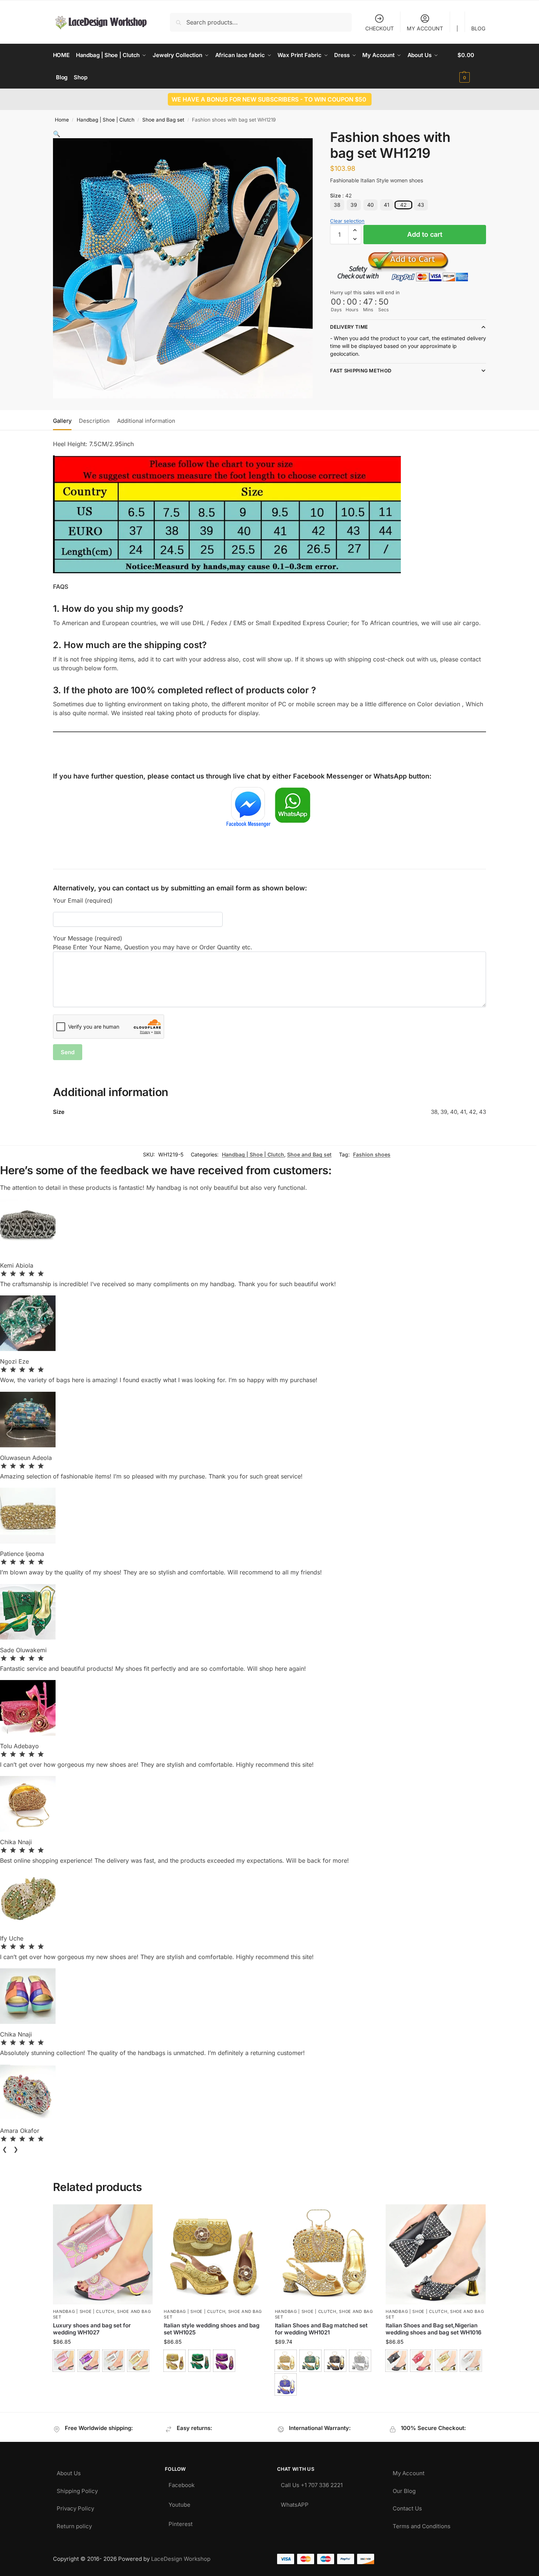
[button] (472, 66)
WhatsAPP (295, 2503)
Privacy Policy (75, 2507)
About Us (69, 2471)
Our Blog (404, 2489)
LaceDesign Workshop (181, 2559)
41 (387, 205)
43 (421, 205)
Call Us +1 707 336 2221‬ (312, 2483)
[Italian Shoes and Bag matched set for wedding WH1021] (325, 2254)
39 (354, 205)
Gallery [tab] (62, 421)
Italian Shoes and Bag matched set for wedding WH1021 (321, 2329)
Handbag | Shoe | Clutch (106, 120)
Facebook (182, 2483)
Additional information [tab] (146, 421)
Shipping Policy (77, 2489)
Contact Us (407, 2507)
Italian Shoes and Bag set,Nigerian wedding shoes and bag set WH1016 (434, 2329)
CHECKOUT (380, 28)
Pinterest (181, 2522)
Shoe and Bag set (163, 120)
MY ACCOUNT (425, 28)
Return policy (74, 2524)
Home (62, 120)
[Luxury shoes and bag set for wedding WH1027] (103, 2254)
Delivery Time (349, 327)
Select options (103, 2381)
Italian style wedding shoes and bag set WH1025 (212, 2329)
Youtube (179, 2503)
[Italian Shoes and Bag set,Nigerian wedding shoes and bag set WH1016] (436, 2254)
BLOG (478, 28)
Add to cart (425, 234)
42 (403, 205)
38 (337, 205)
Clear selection (347, 221)
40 (370, 205)
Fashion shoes (372, 1154)
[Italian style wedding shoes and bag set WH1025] (214, 2254)
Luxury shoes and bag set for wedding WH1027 (92, 2329)
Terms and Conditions (422, 2524)
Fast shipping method (361, 371)
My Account (409, 2471)
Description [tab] (94, 421)
